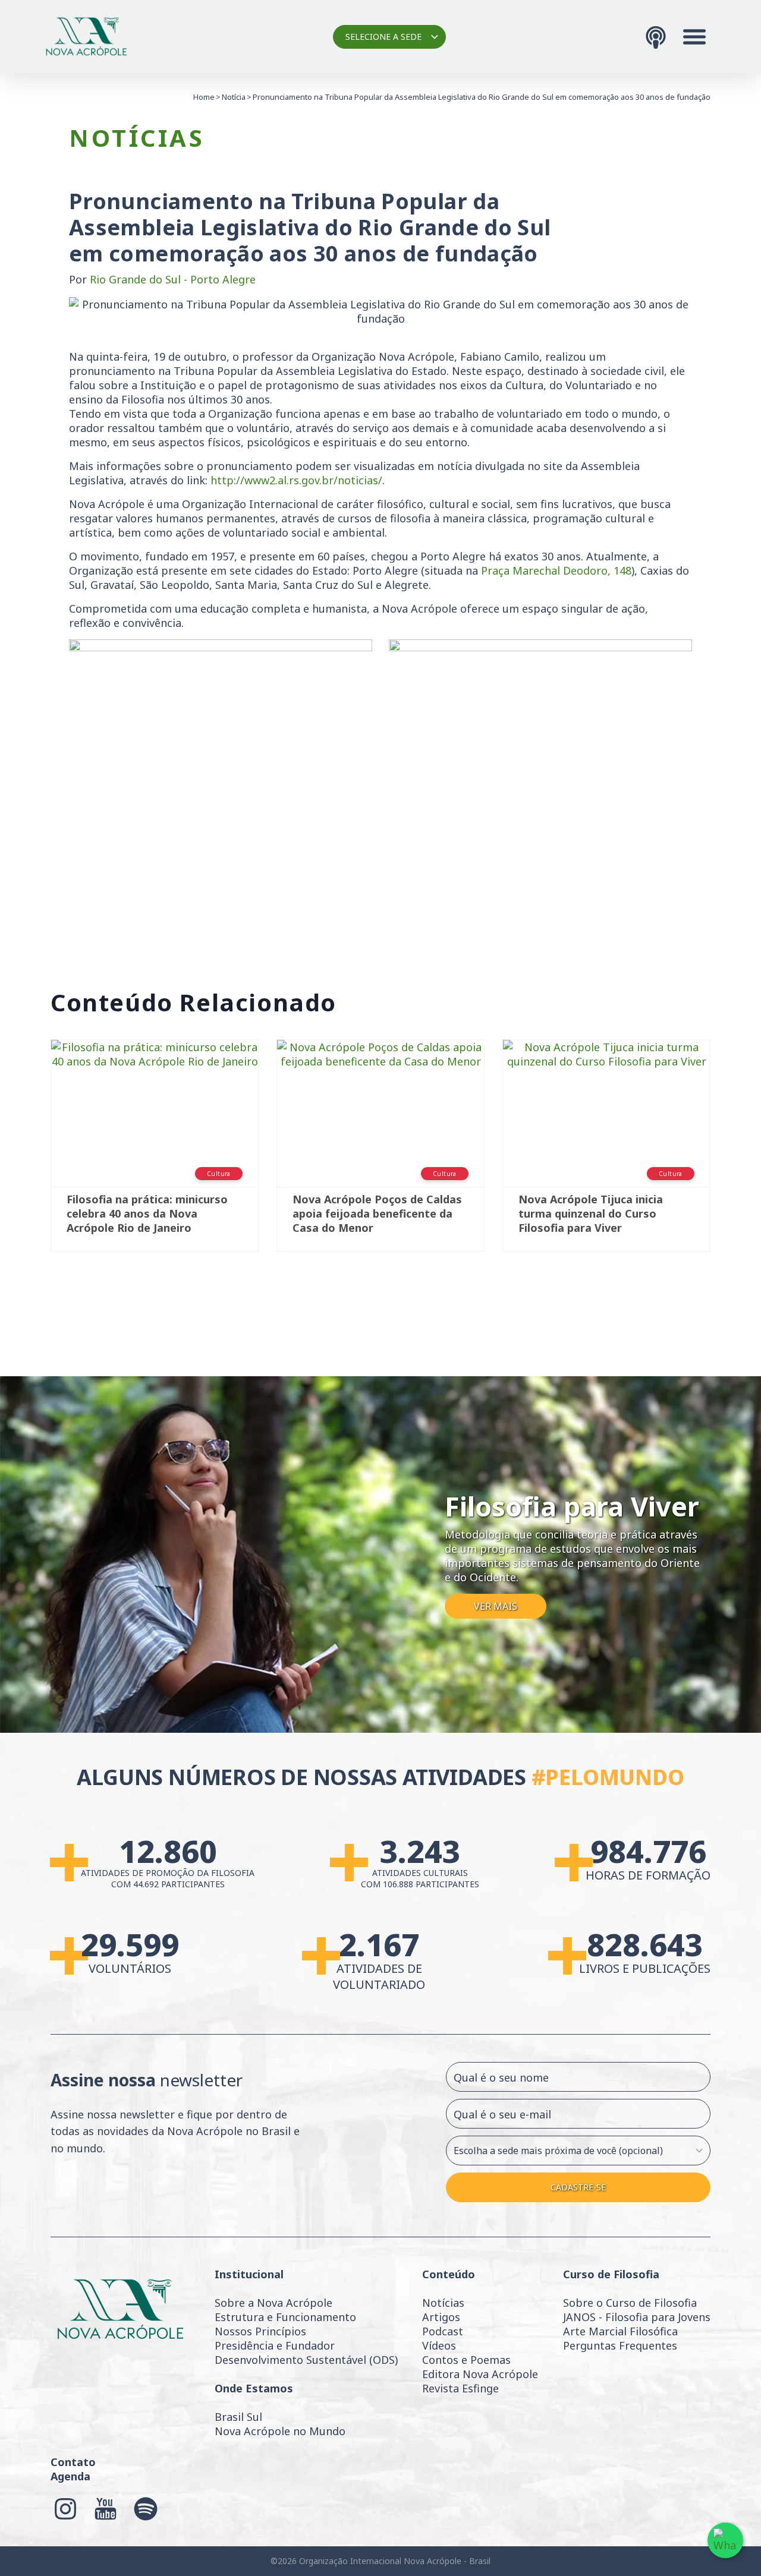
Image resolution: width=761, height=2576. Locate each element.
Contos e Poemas (466, 2360)
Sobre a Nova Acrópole (273, 2303)
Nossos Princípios (260, 2331)
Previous (33, 1158)
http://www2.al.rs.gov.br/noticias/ (296, 480)
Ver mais (496, 1606)
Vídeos (439, 2345)
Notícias (443, 2303)
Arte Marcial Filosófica (620, 2331)
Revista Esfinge (460, 2388)
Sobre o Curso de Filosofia (630, 2303)
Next (728, 1158)
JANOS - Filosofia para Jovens (637, 2317)
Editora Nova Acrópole (480, 2374)
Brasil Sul (238, 2417)
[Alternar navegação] (694, 37)
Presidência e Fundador (275, 2345)
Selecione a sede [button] (383, 37)
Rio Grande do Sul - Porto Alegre (173, 279)
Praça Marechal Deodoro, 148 (556, 570)
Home (204, 97)
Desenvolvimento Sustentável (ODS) (306, 2360)
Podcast (443, 2331)
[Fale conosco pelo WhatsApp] (725, 2540)
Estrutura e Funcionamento (285, 2317)
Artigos (441, 2317)
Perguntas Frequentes (620, 2345)
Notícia (234, 97)
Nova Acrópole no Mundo (280, 2431)
